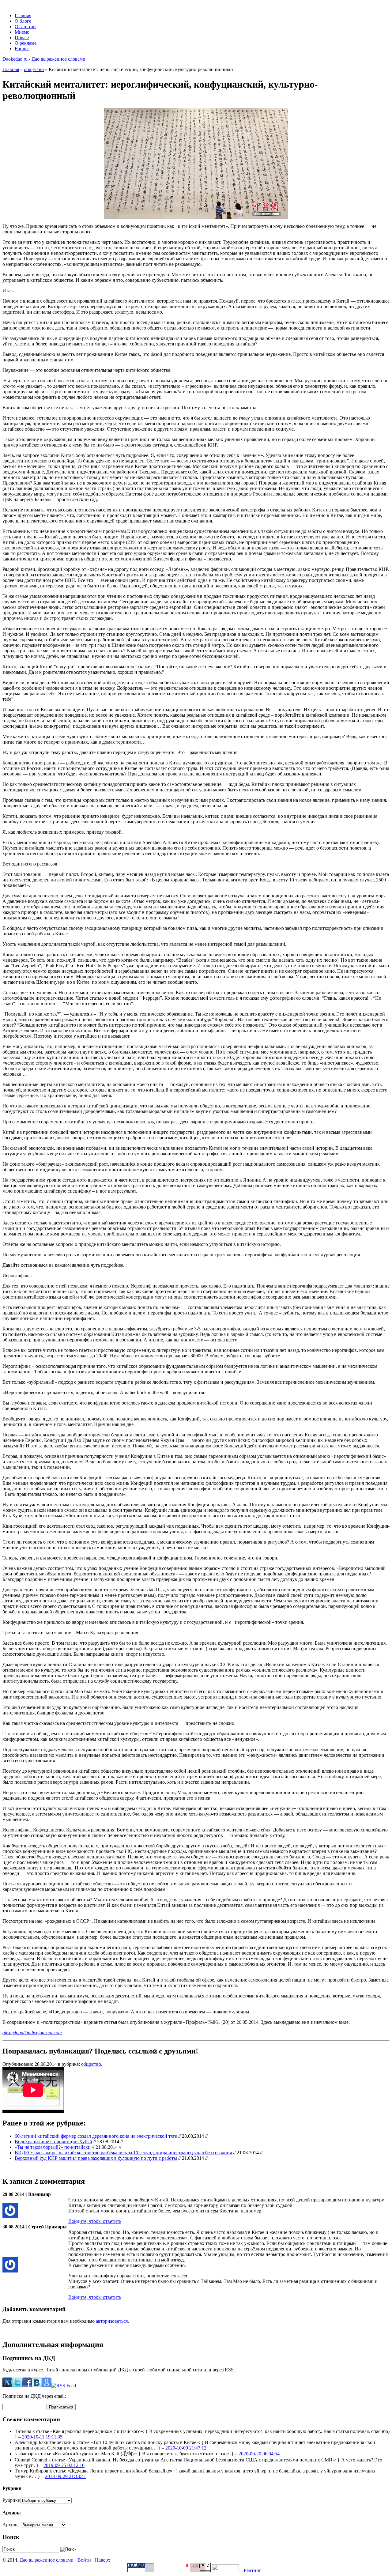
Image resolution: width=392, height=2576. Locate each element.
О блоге (23, 21)
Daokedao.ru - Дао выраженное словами (44, 59)
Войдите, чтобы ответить (95, 2221)
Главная (23, 15)
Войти (84, 2560)
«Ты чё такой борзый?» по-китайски (53, 2147)
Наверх (103, 2560)
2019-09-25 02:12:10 (64, 2465)
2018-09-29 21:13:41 (66, 2476)
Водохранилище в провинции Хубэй (53, 2142)
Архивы (11, 2525)
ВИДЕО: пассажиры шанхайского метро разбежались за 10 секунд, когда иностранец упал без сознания (123, 2153)
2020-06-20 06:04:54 (259, 2454)
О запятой (25, 26)
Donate (22, 38)
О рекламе (26, 43)
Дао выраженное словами (47, 2560)
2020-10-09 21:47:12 (186, 2448)
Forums (22, 49)
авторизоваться (112, 2321)
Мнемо (22, 32)
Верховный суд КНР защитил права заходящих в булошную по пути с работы (96, 2158)
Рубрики (11, 2500)
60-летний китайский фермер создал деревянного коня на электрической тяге (96, 2136)
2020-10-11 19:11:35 (42, 2437)
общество (34, 69)
